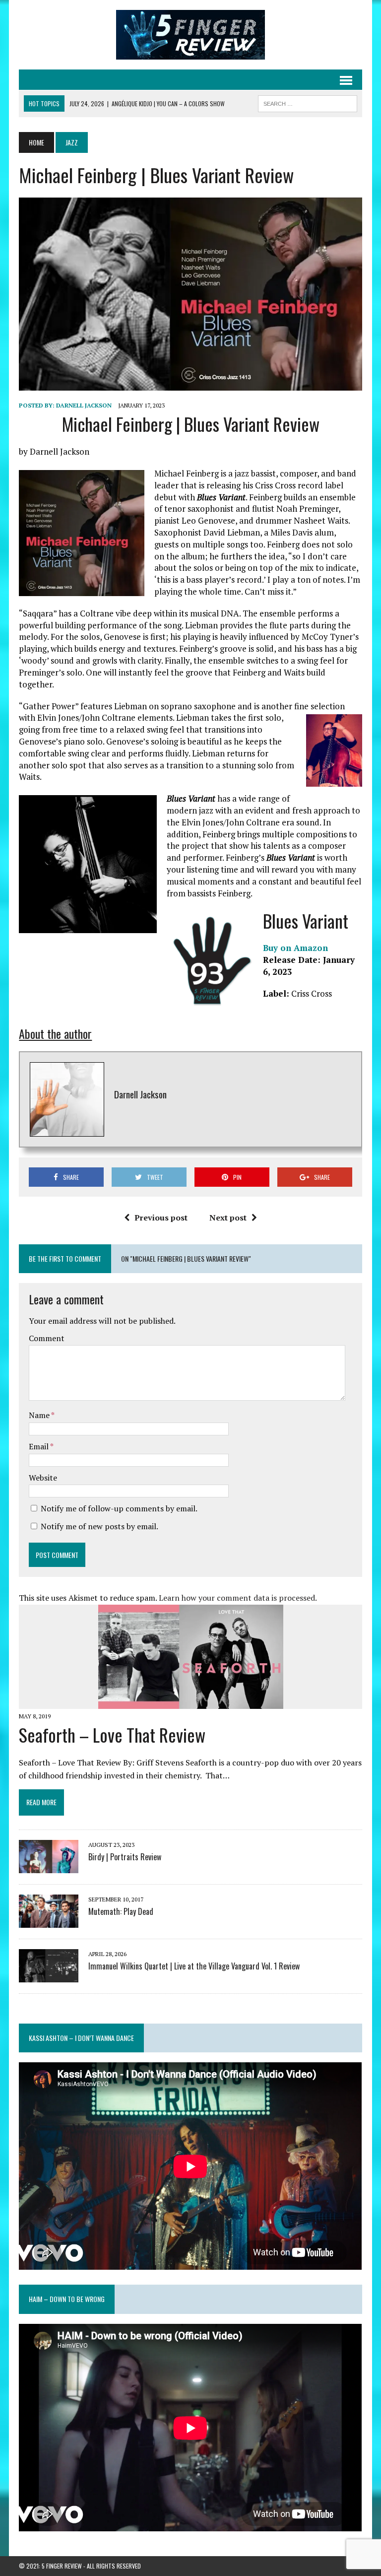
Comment (47, 1338)
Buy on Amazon (295, 948)
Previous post (161, 1218)
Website (43, 1478)
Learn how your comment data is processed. (238, 1598)
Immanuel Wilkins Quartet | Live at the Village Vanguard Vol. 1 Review (194, 1966)
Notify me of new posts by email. (99, 1526)
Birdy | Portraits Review (125, 1857)
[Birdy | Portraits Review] (49, 1866)
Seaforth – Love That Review (112, 1734)
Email (39, 1446)
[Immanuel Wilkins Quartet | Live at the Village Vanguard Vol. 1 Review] (49, 1975)
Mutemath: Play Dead (121, 1911)
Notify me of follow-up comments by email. (119, 1508)
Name (40, 1415)
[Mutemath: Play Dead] (49, 1921)
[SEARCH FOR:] (308, 102)
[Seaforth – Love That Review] (191, 1702)
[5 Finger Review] (190, 35)
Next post (228, 1218)
